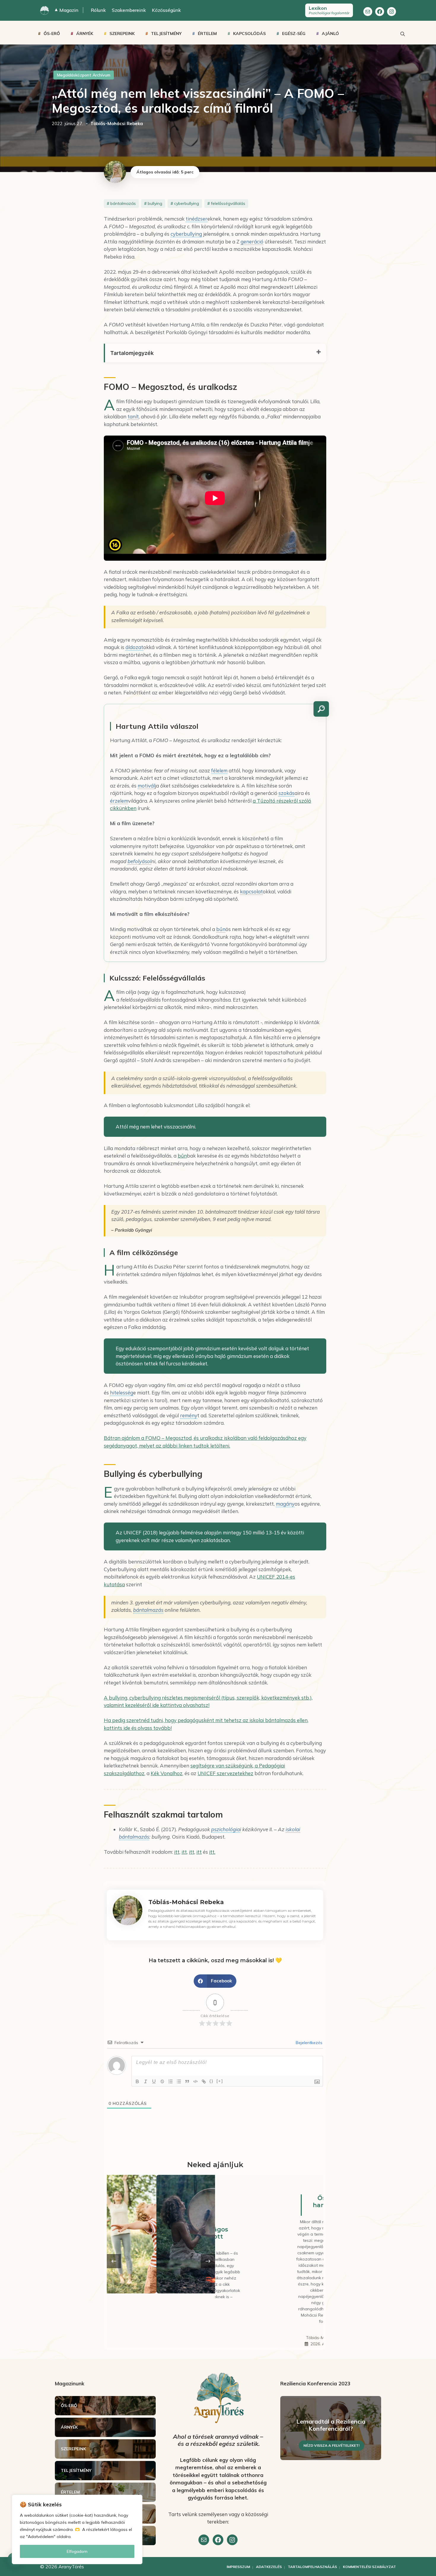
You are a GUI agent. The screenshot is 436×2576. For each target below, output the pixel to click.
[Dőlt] (146, 2081)
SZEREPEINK (122, 34)
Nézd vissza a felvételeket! (331, 2445)
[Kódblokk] (195, 2081)
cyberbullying (187, 203)
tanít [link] (133, 416)
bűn (182, 1156)
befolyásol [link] (139, 861)
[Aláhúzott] (154, 2081)
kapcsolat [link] (251, 891)
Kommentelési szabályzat (369, 2567)
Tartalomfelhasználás (312, 2567)
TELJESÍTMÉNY (166, 34)
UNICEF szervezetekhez (225, 1773)
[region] (77, 2529)
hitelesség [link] (122, 1393)
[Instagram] (392, 12)
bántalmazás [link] (148, 1610)
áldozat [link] (134, 647)
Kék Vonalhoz (167, 1773)
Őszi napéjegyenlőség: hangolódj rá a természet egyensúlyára (272, 2205)
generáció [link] (252, 242)
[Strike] (162, 2081)
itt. (212, 1852)
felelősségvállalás (228, 203)
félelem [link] (219, 770)
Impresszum (238, 2567)
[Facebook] (380, 12)
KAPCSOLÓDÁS (249, 34)
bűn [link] (221, 929)
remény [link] (189, 1415)
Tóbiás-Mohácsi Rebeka (245, 2338)
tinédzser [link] (196, 219)
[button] (215, 1981)
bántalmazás (123, 203)
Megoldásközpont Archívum (84, 75)
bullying (155, 203)
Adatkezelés (269, 2567)
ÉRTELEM (207, 34)
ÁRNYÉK (85, 34)
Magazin (67, 10)
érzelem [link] (119, 801)
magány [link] (285, 1504)
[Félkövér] (137, 2081)
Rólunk (98, 10)
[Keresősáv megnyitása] (402, 34)
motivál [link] (146, 786)
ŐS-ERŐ (52, 34)
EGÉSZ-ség (294, 34)
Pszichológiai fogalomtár (329, 10)
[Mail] (368, 12)
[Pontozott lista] (179, 2081)
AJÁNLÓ (330, 34)
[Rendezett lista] (171, 2081)
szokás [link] (287, 793)
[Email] (204, 2540)
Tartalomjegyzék (132, 353)
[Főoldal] (44, 10)
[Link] (204, 2081)
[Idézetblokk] (187, 2081)
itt (177, 1852)
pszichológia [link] (226, 1829)
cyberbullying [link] (186, 234)
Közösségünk (166, 10)
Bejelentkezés (308, 2043)
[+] (220, 2081)
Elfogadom (77, 2551)
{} (211, 2081)
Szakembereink (129, 10)
